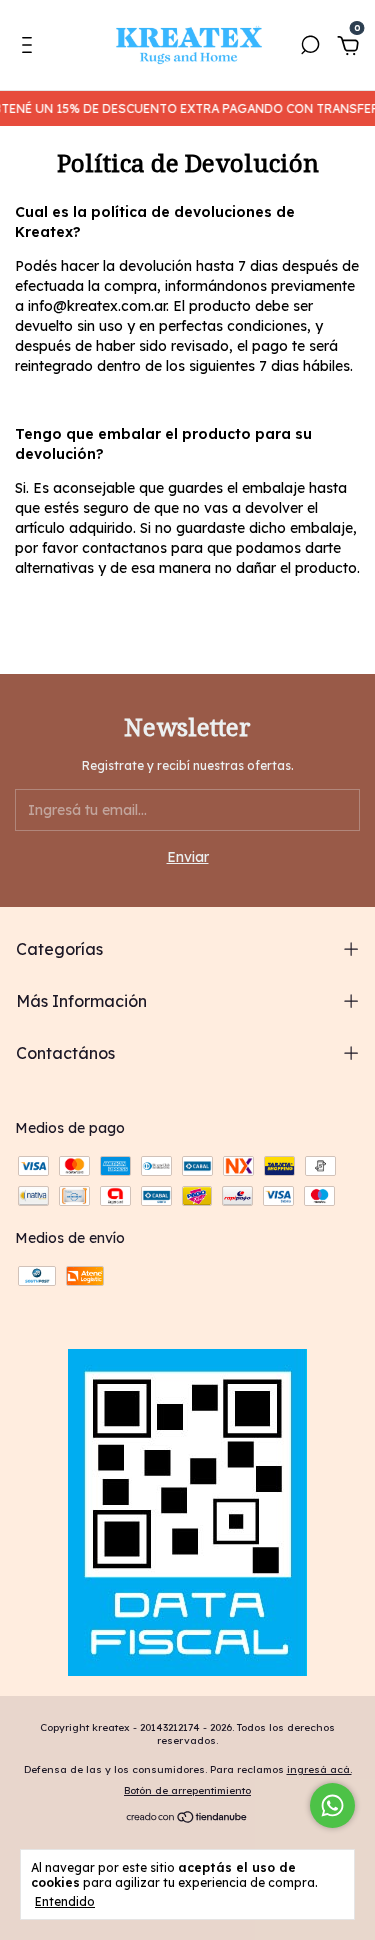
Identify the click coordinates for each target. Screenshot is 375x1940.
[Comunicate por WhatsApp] (332, 1805)
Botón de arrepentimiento (187, 1790)
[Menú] (30, 48)
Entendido (65, 1901)
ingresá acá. (319, 1769)
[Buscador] (310, 48)
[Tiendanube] (187, 1819)
